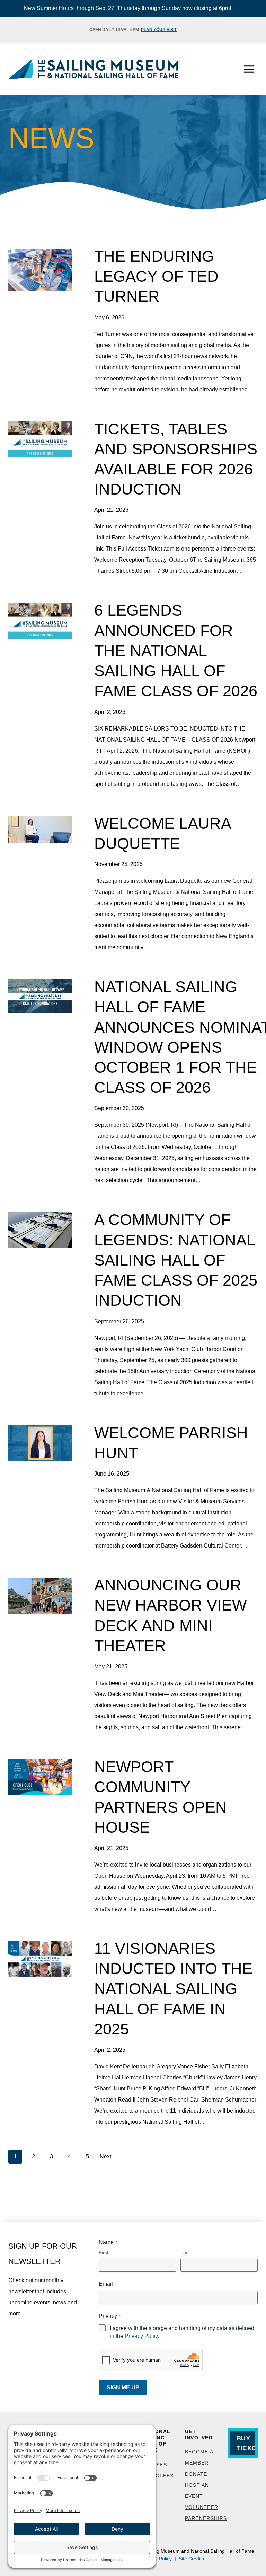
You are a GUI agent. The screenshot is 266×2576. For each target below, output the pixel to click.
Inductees (158, 2476)
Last (185, 2252)
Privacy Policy (142, 2336)
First (104, 2252)
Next (105, 2156)
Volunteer (202, 2507)
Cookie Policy (157, 2559)
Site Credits (191, 2559)
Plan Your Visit (159, 30)
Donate (196, 2474)
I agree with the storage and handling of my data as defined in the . (182, 2332)
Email (108, 2284)
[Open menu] (249, 69)
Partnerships (206, 2518)
